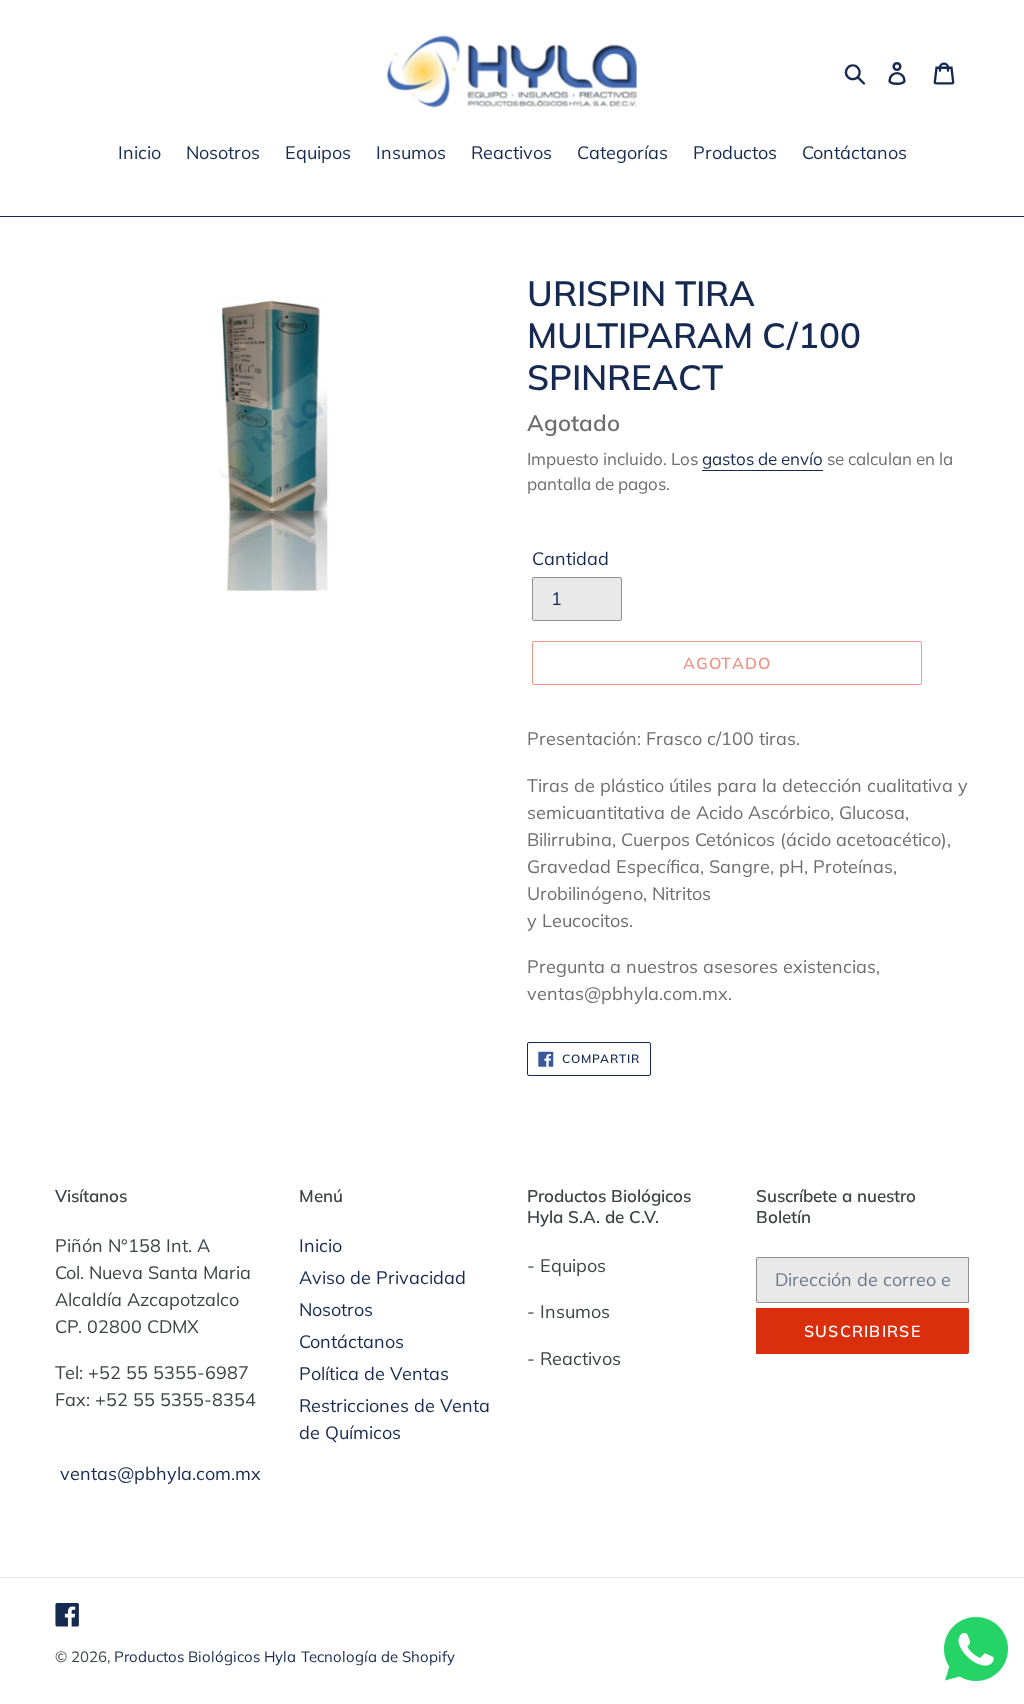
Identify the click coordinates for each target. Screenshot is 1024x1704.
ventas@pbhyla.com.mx (160, 1473)
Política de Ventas (374, 1373)
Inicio (320, 1245)
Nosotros (336, 1309)
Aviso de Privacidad (382, 1277)
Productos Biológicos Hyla (205, 1656)
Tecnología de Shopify (378, 1656)
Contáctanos (351, 1341)
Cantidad (570, 558)
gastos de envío (762, 458)
